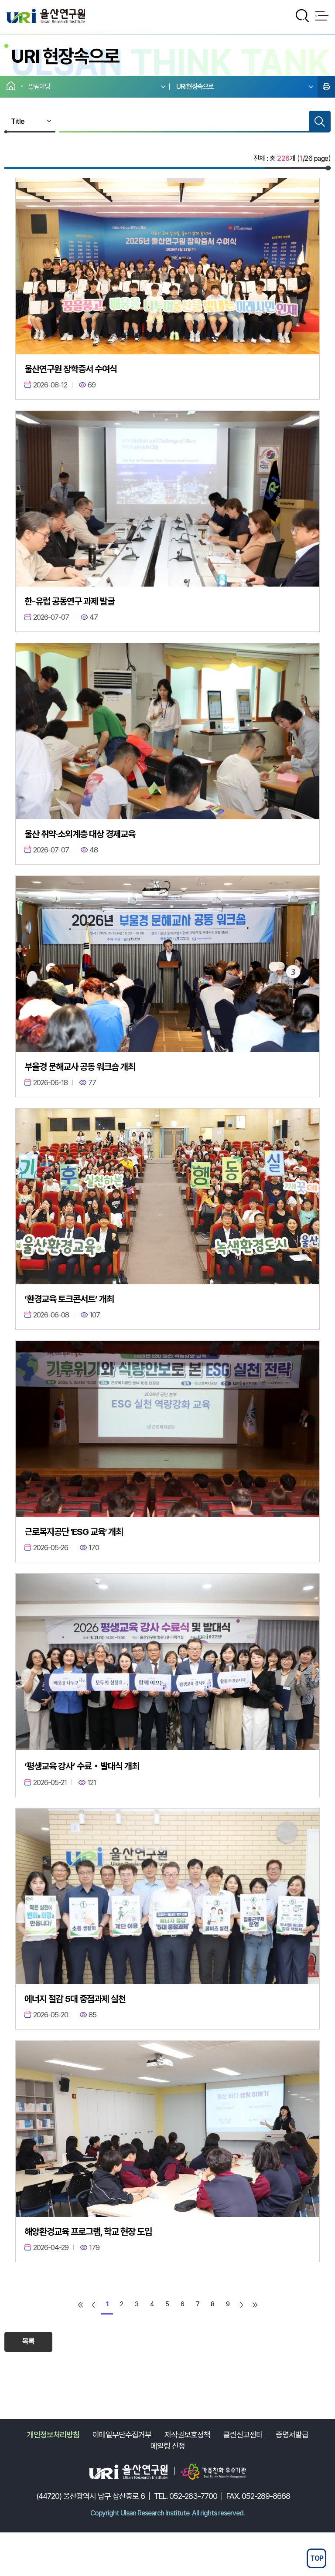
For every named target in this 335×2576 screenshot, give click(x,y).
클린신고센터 (243, 2435)
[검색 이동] (302, 16)
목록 (29, 2341)
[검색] (320, 122)
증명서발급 (292, 2435)
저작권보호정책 (187, 2435)
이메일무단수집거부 (122, 2435)
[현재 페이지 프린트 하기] (326, 87)
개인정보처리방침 (53, 2435)
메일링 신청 (168, 2446)
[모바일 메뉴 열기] (322, 16)
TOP (317, 2558)
